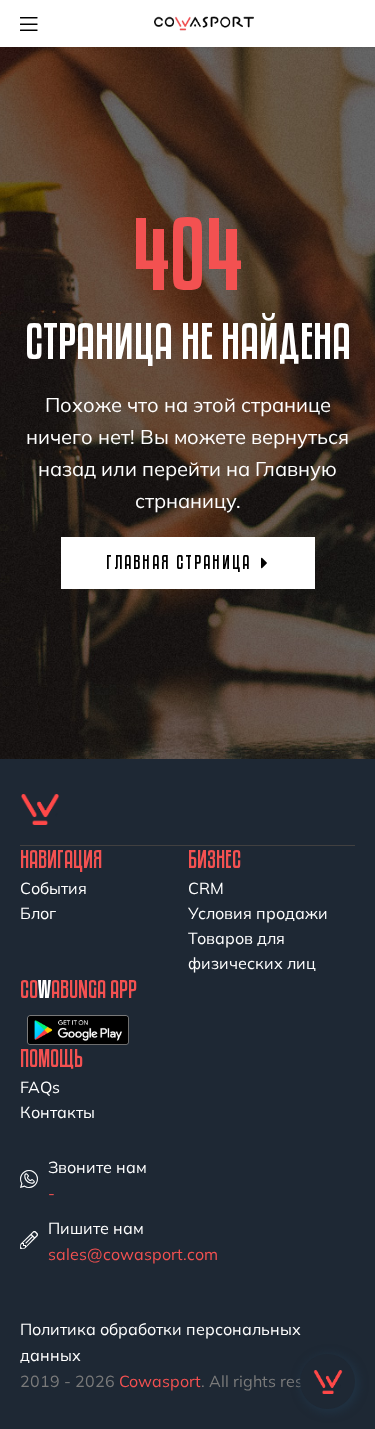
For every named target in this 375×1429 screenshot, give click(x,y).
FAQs (40, 1087)
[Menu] (36, 23)
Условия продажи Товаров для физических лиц (258, 938)
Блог (38, 913)
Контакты (57, 1112)
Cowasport (160, 1381)
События (53, 888)
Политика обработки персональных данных (160, 1342)
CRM (206, 888)
